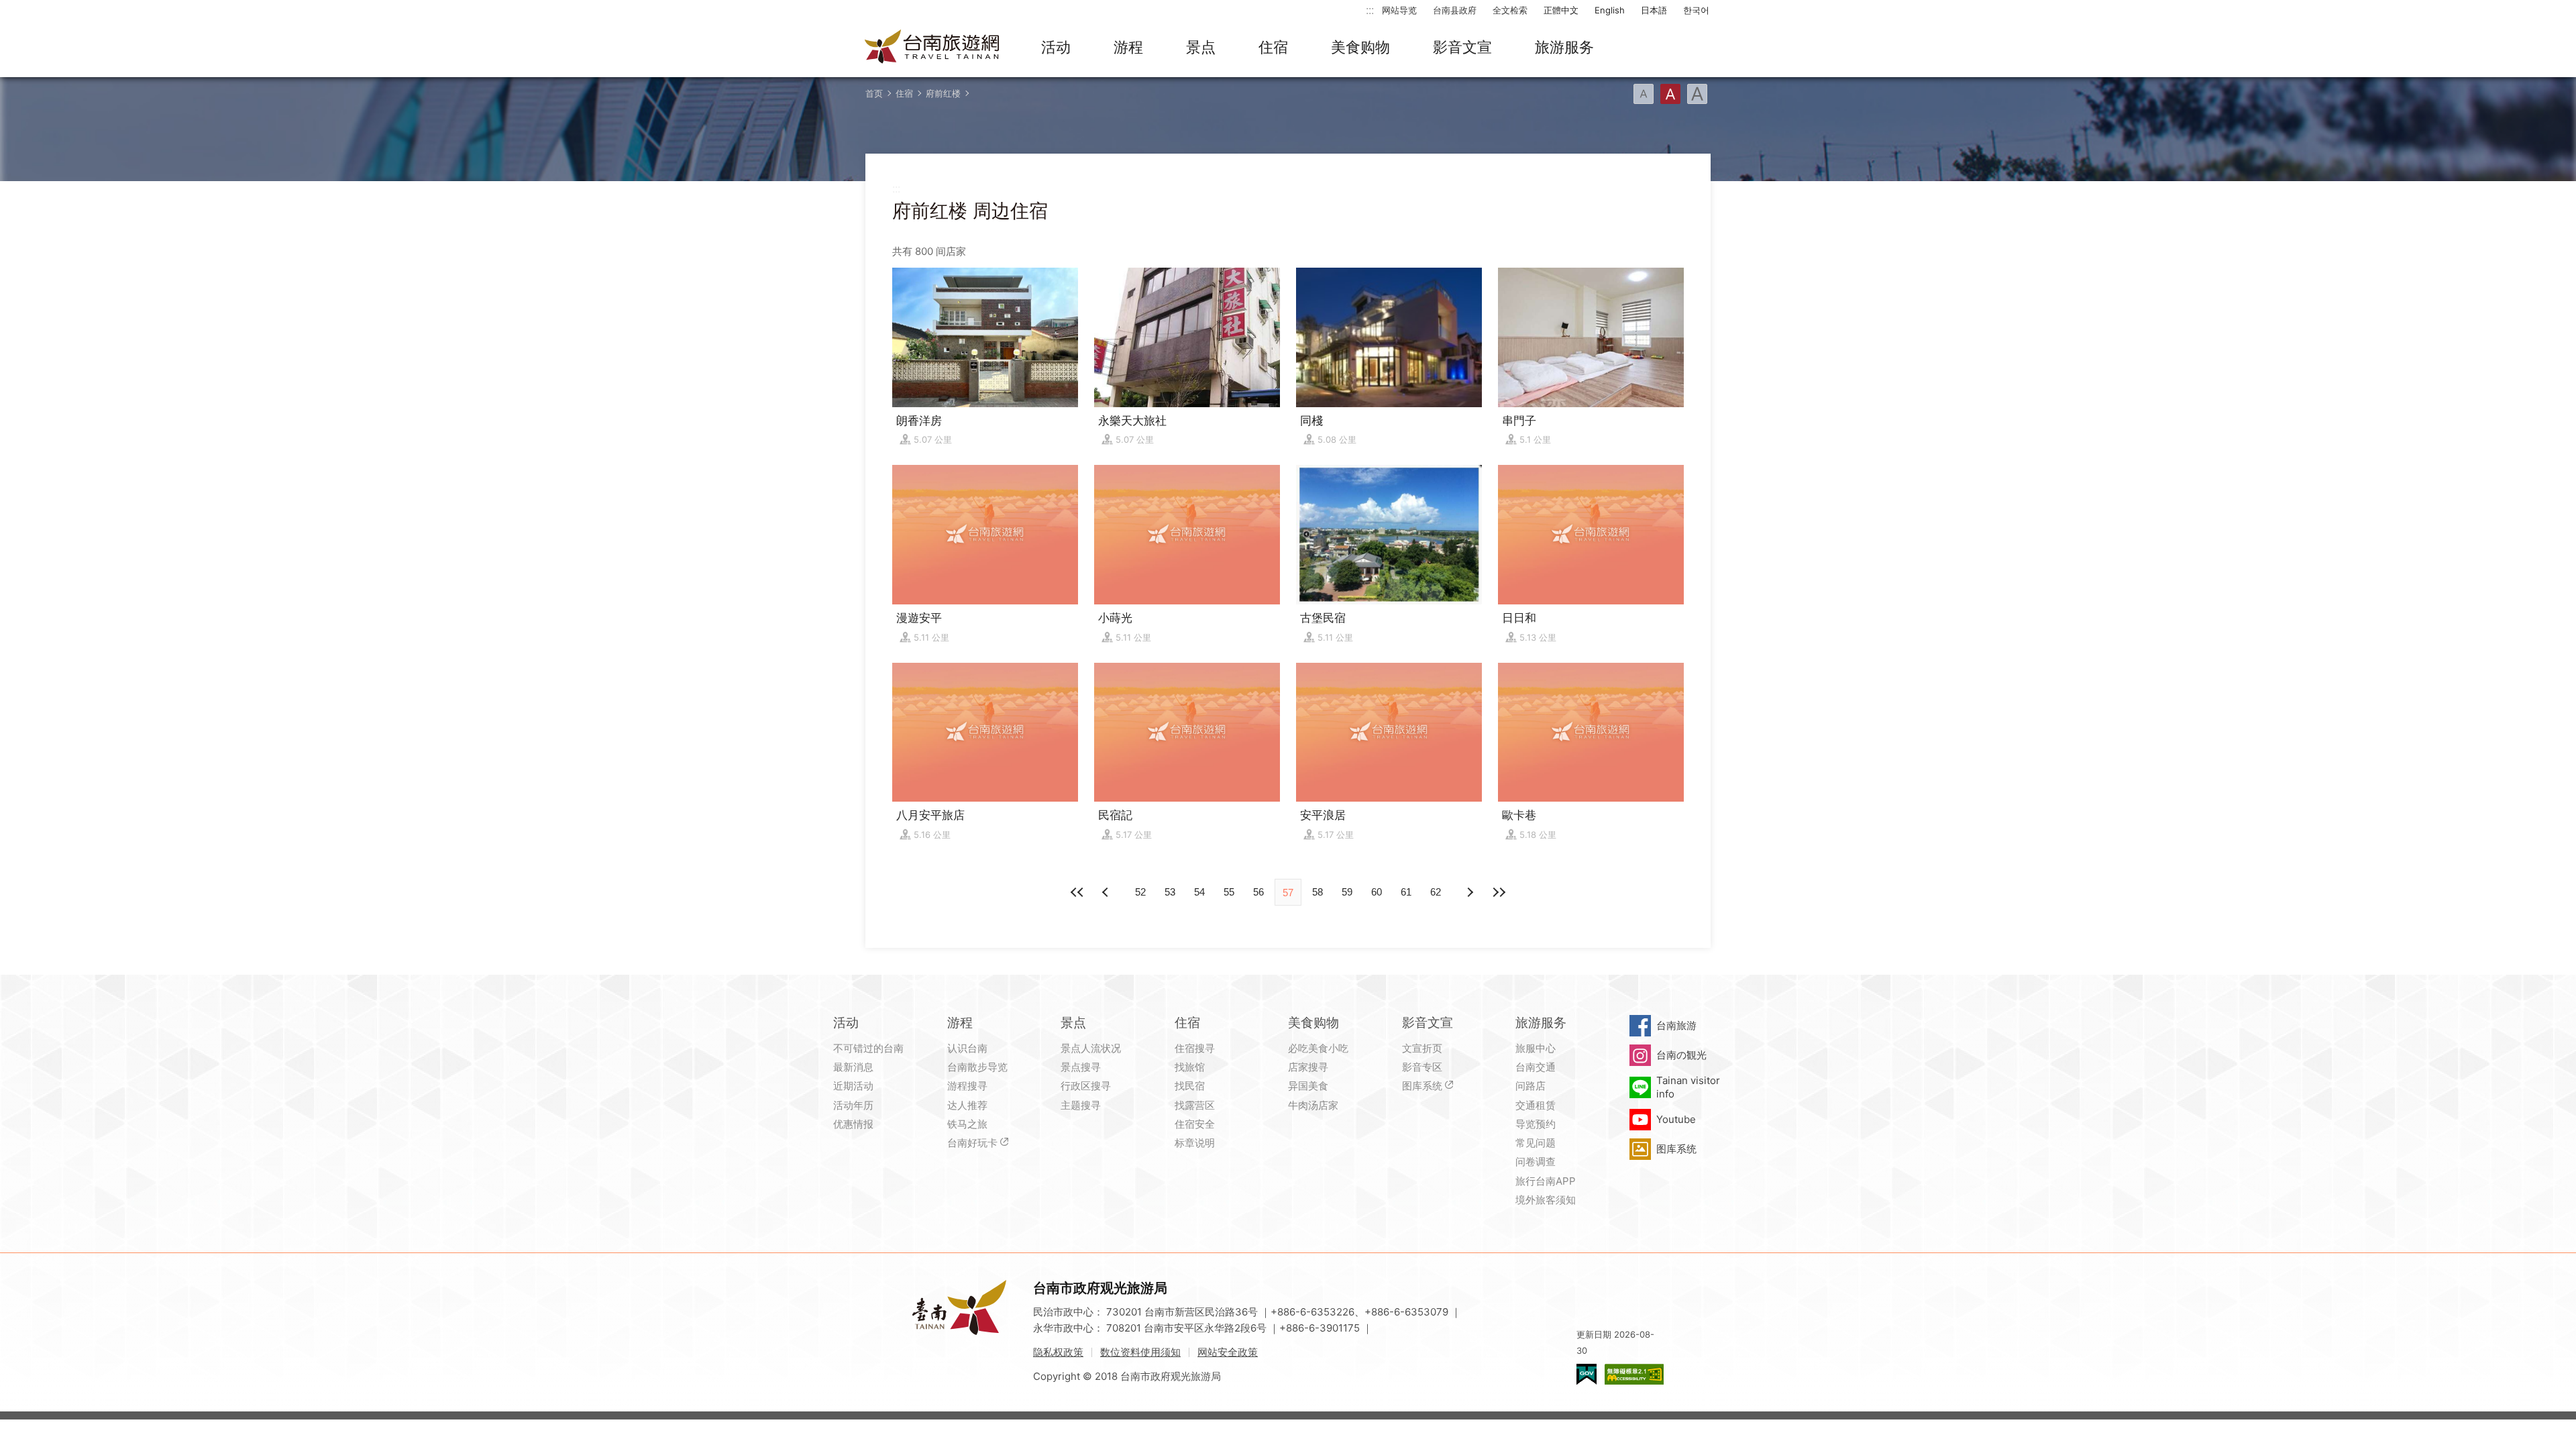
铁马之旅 (967, 1124)
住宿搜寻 (1195, 1048)
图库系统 (1422, 1086)
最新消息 (853, 1067)
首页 (874, 93)
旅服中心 (1536, 1048)
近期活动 (853, 1086)
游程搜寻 (967, 1086)
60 (1377, 892)
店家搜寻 (1308, 1067)
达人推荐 (967, 1105)
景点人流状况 (1091, 1048)
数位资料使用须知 (1140, 1352)
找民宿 (1190, 1086)
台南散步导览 (977, 1067)
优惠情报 (853, 1124)
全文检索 (1510, 10)
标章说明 (1195, 1143)
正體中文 (1561, 10)
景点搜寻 (1081, 1067)
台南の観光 (1681, 1055)
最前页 (1077, 892)
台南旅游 (1676, 1025)
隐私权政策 (1058, 1352)
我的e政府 (1587, 1374)
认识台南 (967, 1048)
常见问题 (1536, 1143)
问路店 (1531, 1086)
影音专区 (1422, 1067)
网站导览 (1399, 10)
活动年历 (853, 1105)
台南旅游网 (932, 48)
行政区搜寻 (1086, 1086)
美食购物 (1360, 47)
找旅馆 (1190, 1067)
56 (1258, 892)
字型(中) (1670, 94)
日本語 (1654, 10)
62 (1436, 892)
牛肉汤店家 (1313, 1105)
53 (1170, 892)
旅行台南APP (1546, 1181)
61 (1406, 892)
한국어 (1696, 10)
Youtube (1676, 1119)
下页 (1107, 892)
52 (1140, 892)
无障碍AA (1634, 1374)
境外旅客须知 (1546, 1200)
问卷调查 (1536, 1162)
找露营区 (1195, 1105)
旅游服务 (1564, 47)
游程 (1128, 47)
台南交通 (1536, 1067)
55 (1229, 892)
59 (1347, 892)
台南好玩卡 (972, 1143)
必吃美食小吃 (1318, 1048)
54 (1199, 892)
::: (1370, 10)
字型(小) (1644, 94)
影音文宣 (1462, 47)
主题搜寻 (1081, 1105)
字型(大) (1697, 94)
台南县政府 (1455, 10)
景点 (1201, 47)
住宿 (1273, 47)
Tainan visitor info (1688, 1087)
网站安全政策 (1228, 1352)
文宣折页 (1422, 1048)
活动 (1056, 47)
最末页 (1499, 892)
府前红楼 (943, 93)
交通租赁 (1536, 1105)
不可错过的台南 (868, 1048)
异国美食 (1308, 1086)
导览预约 (1536, 1124)
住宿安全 (1195, 1124)
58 (1318, 892)
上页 (1469, 892)
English (1610, 10)
